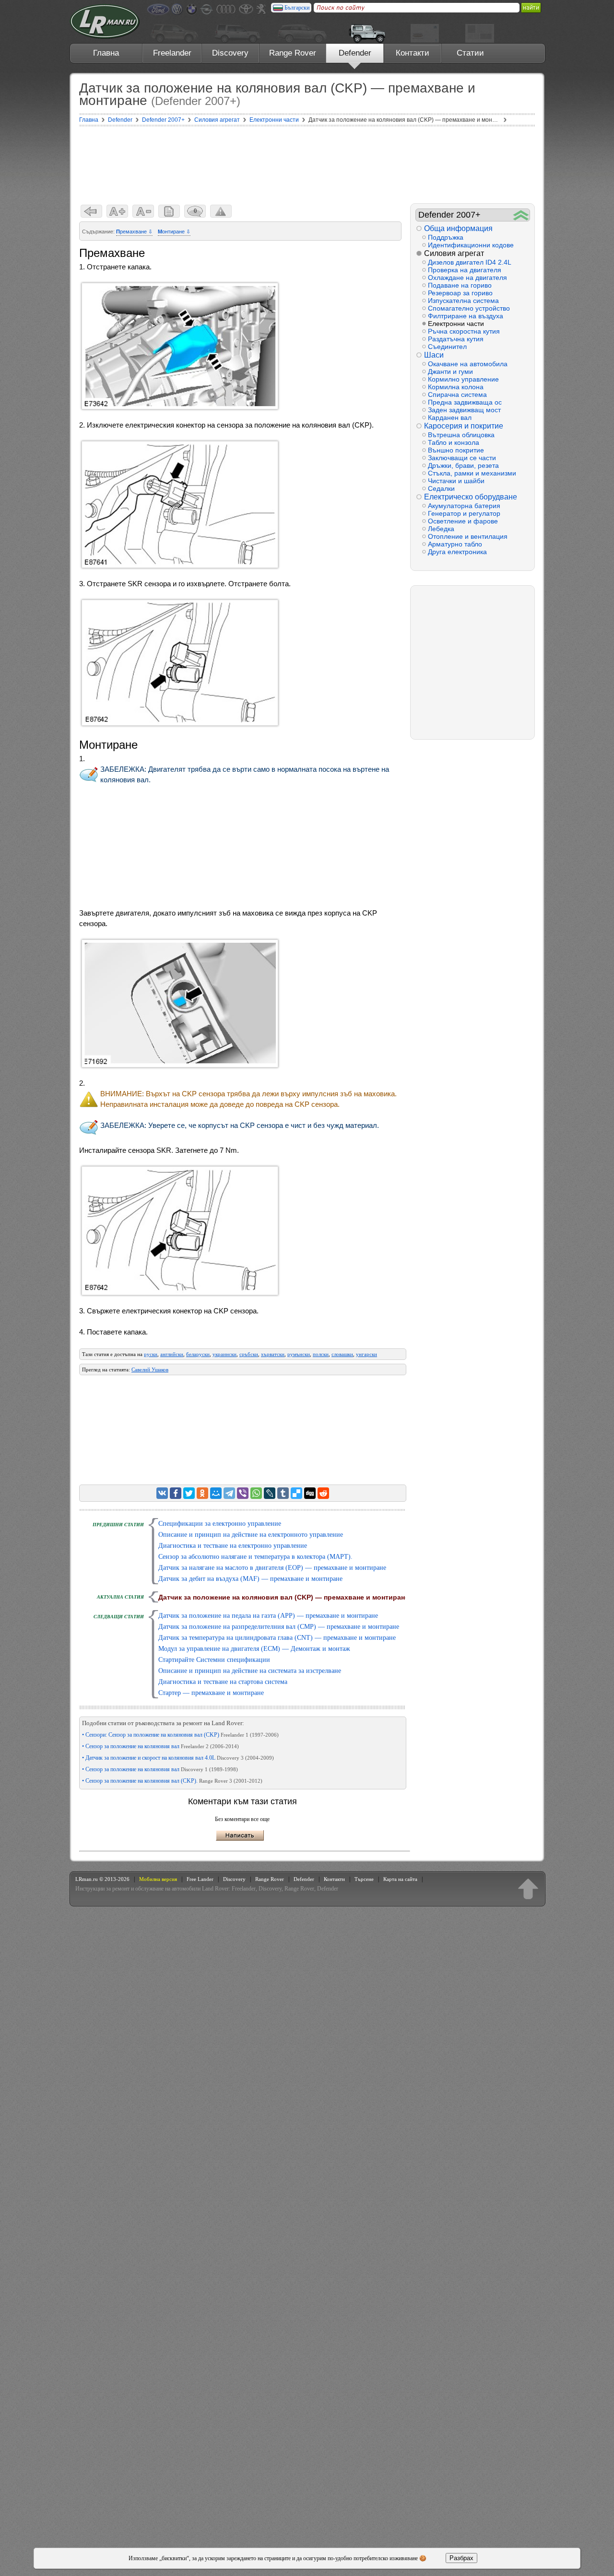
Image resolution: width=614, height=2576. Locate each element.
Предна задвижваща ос (465, 402)
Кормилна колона (456, 387)
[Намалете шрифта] (143, 211)
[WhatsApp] (256, 1493)
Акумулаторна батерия (464, 506)
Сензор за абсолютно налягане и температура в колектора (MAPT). (255, 1557)
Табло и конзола (454, 442)
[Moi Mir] (216, 1493)
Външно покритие (456, 450)
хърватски (273, 1354)
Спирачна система (457, 395)
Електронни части (456, 324)
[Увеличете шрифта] (117, 211)
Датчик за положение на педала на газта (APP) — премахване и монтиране (268, 1616)
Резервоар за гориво (460, 293)
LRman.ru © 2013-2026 (102, 1879)
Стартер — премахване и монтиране (211, 1693)
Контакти (413, 53)
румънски (299, 1354)
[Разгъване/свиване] (521, 215)
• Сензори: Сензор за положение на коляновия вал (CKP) (180, 1735)
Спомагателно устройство (469, 308)
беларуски (198, 1354)
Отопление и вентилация (468, 536)
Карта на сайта (400, 1879)
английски (172, 1354)
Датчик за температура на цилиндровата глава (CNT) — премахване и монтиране (277, 1638)
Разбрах (461, 2558)
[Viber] (243, 1493)
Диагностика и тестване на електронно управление (233, 1546)
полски (321, 1354)
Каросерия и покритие (464, 426)
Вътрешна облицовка (461, 435)
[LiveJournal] (270, 1493)
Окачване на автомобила (468, 364)
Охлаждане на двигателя (467, 278)
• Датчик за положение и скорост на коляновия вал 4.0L (178, 1758)
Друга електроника (457, 552)
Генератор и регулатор (464, 513)
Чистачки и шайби (456, 481)
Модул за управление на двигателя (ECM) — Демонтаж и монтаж (254, 1649)
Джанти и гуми (450, 371)
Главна (106, 53)
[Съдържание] (169, 211)
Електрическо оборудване (471, 497)
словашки (342, 1354)
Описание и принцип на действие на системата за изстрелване (250, 1671)
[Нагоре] (528, 1889)
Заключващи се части (462, 458)
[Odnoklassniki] (202, 1493)
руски (151, 1354)
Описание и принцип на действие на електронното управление (251, 1535)
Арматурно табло (455, 544)
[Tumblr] (283, 1493)
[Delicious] (296, 1493)
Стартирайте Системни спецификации (214, 1660)
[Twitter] (189, 1493)
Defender (355, 53)
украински (224, 1354)
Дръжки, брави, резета (463, 465)
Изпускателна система (463, 301)
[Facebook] (176, 1493)
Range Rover (293, 53)
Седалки (441, 488)
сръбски (249, 1354)
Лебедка (441, 529)
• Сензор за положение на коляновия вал (160, 1746)
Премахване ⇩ (134, 232)
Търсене (364, 1879)
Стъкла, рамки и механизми (472, 473)
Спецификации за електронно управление (220, 1524)
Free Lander (200, 1879)
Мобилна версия (158, 1879)
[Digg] (310, 1493)
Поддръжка (446, 237)
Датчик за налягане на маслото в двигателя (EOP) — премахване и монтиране (272, 1568)
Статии (470, 53)
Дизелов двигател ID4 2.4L (470, 262)
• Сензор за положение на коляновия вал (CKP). (172, 1781)
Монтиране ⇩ (174, 232)
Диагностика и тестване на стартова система (223, 1682)
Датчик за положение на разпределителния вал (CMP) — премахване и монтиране (279, 1627)
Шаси (434, 355)
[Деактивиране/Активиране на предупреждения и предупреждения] (221, 211)
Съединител (447, 347)
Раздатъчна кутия (456, 339)
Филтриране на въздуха (466, 316)
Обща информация (458, 228)
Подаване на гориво (460, 285)
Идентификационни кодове (471, 245)
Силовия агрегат (454, 253)
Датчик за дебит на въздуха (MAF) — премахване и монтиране (250, 1579)
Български (297, 8)
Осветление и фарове (463, 521)
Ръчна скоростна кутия (464, 331)
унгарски (366, 1354)
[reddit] (323, 1493)
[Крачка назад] (91, 211)
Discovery (230, 53)
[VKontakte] (162, 1493)
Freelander (172, 53)
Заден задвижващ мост (464, 410)
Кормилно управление (463, 379)
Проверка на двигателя (465, 270)
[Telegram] (229, 1493)
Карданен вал (450, 418)
